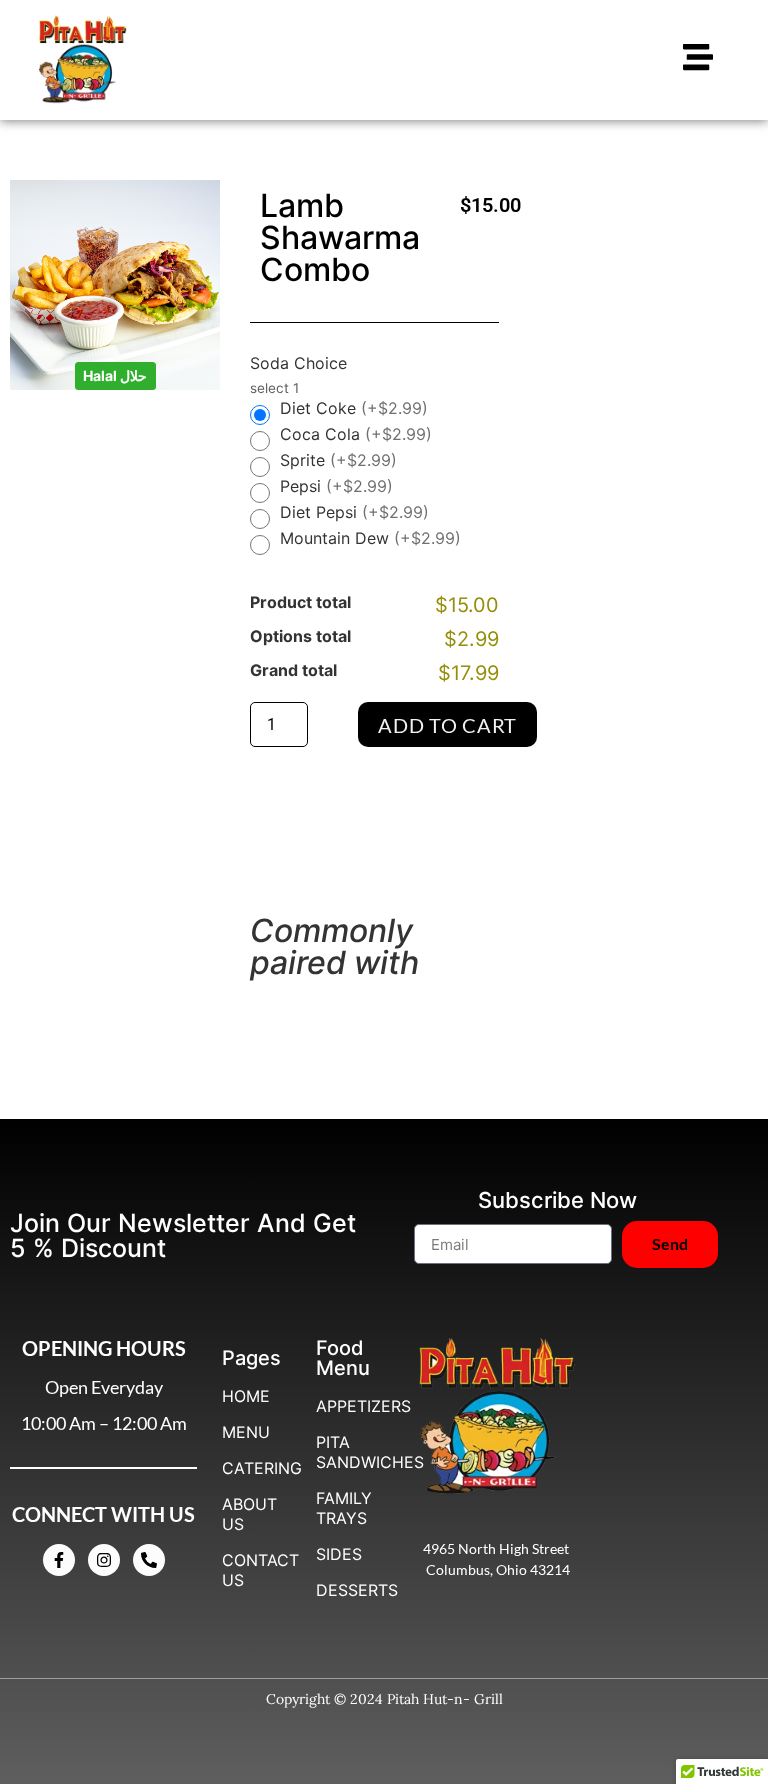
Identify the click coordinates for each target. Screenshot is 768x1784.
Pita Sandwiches (348, 1452)
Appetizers (348, 1406)
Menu (246, 1432)
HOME (246, 1396)
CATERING (254, 1468)
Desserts (348, 1590)
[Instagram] (104, 1560)
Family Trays (344, 1508)
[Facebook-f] (59, 1560)
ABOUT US (249, 1514)
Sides (339, 1554)
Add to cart (447, 725)
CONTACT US (254, 1570)
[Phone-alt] (149, 1560)
